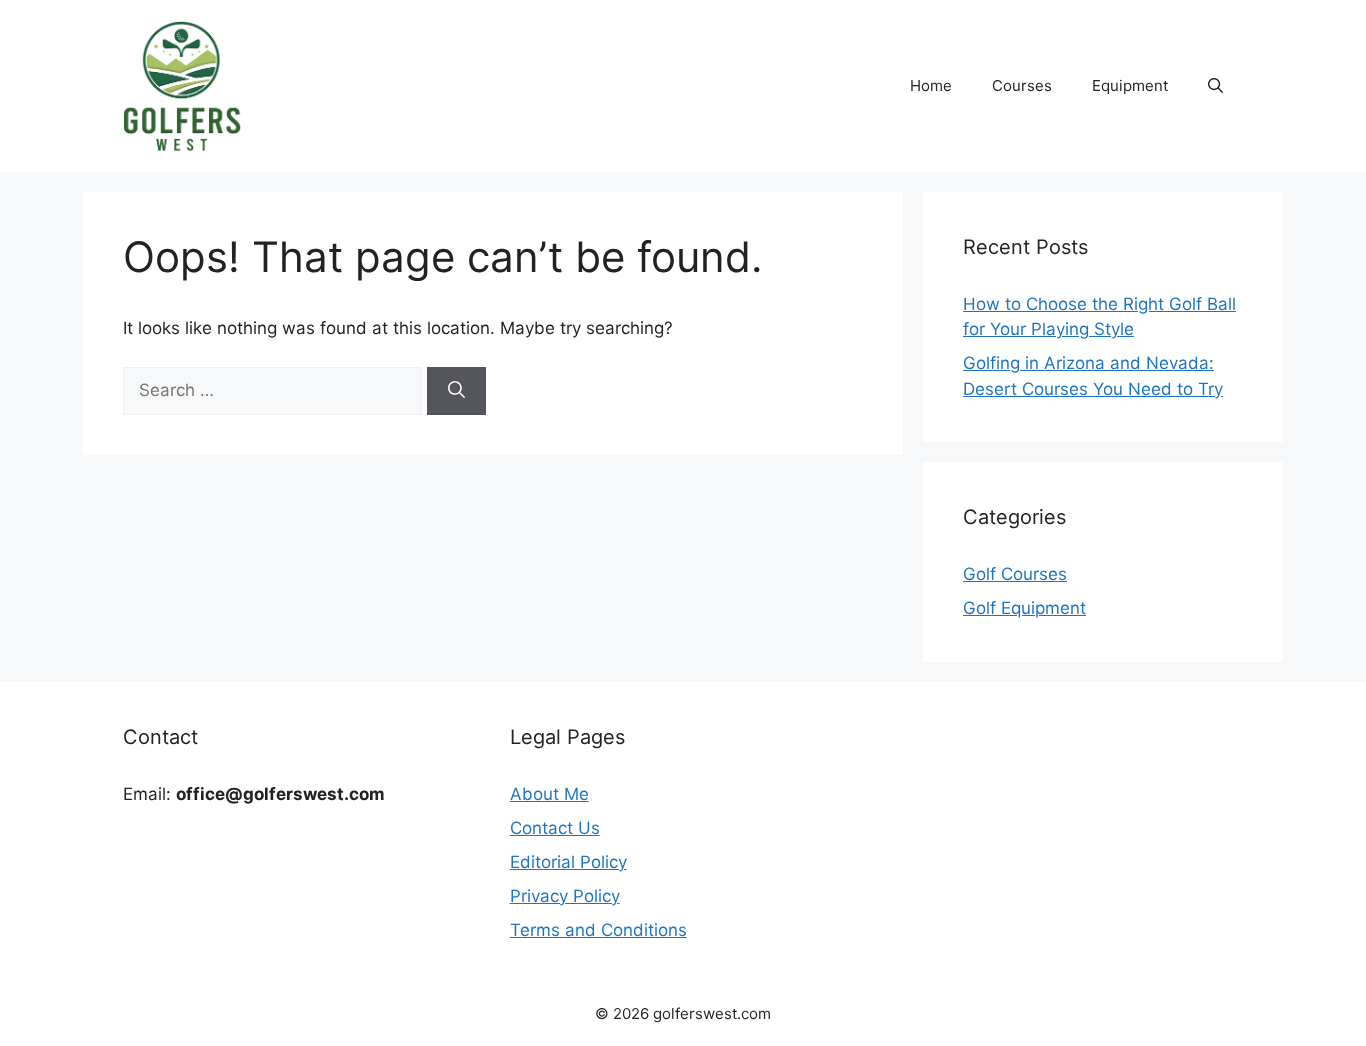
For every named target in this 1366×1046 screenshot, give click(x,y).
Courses (1022, 85)
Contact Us (555, 828)
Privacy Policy (565, 896)
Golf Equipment (1024, 608)
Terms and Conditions (598, 930)
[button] (1215, 86)
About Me (549, 794)
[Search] (456, 391)
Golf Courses (1015, 574)
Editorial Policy (568, 862)
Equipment (1130, 85)
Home (931, 85)
